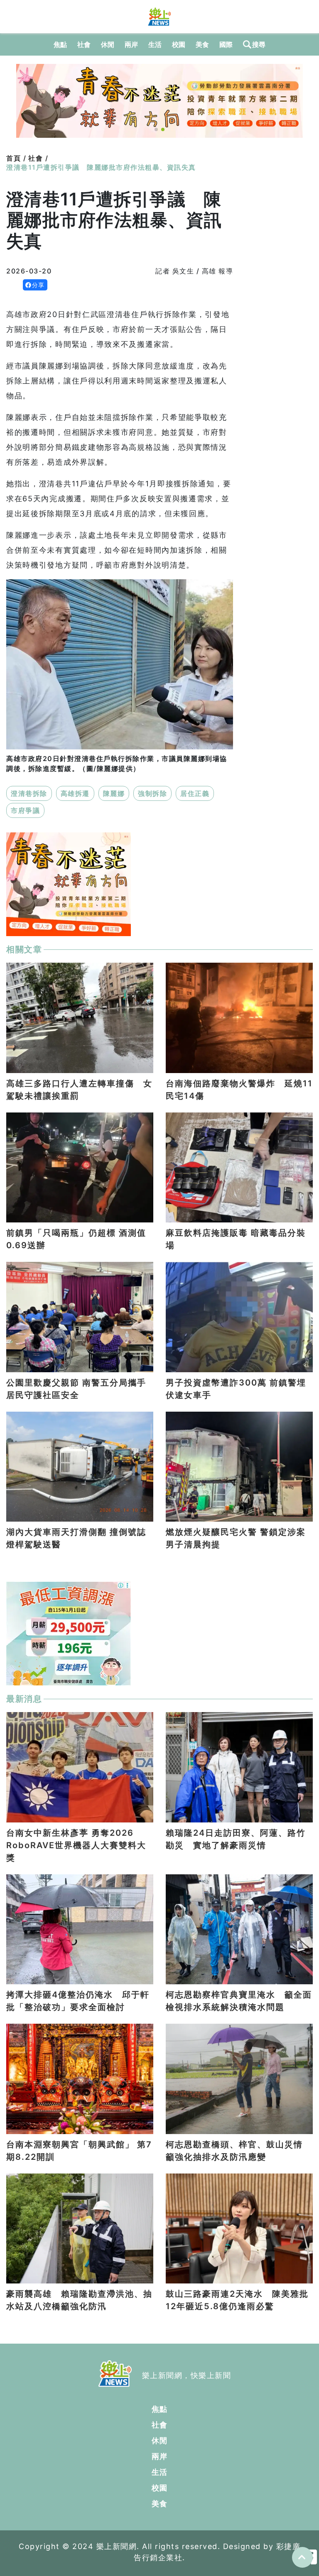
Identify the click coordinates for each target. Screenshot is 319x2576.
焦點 (60, 44)
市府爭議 (25, 810)
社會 (84, 44)
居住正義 (195, 793)
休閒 (108, 44)
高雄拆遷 (75, 793)
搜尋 (259, 44)
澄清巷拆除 (29, 793)
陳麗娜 (114, 793)
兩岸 (131, 44)
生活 (155, 44)
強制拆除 (152, 793)
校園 (179, 44)
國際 (226, 44)
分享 (38, 285)
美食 (202, 44)
